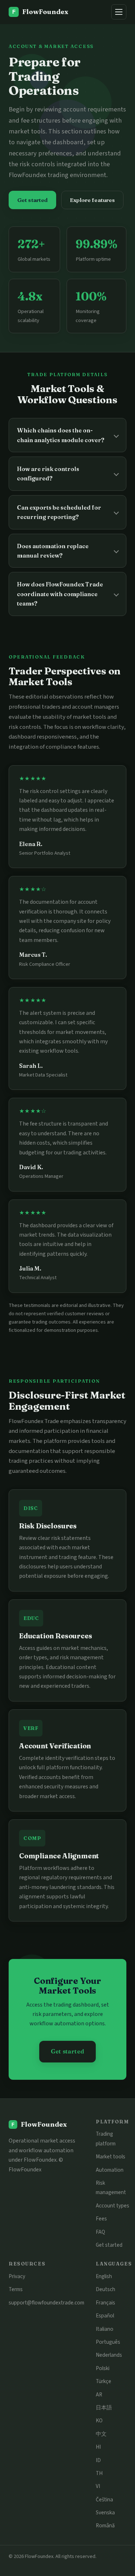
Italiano (105, 2329)
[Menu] (119, 12)
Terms (16, 2289)
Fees (101, 2219)
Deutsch (105, 2289)
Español (105, 2316)
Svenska (105, 2513)
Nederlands (109, 2355)
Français (105, 2303)
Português (108, 2342)
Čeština (104, 2500)
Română (105, 2526)
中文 (101, 2434)
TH (99, 2473)
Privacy (17, 2276)
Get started (33, 200)
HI (98, 2447)
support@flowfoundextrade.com (46, 2303)
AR (99, 2395)
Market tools (111, 2157)
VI (98, 2486)
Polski (103, 2368)
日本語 (104, 2408)
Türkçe (103, 2381)
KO (99, 2421)
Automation (110, 2170)
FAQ (100, 2232)
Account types (112, 2206)
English (104, 2276)
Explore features (92, 200)
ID (98, 2460)
